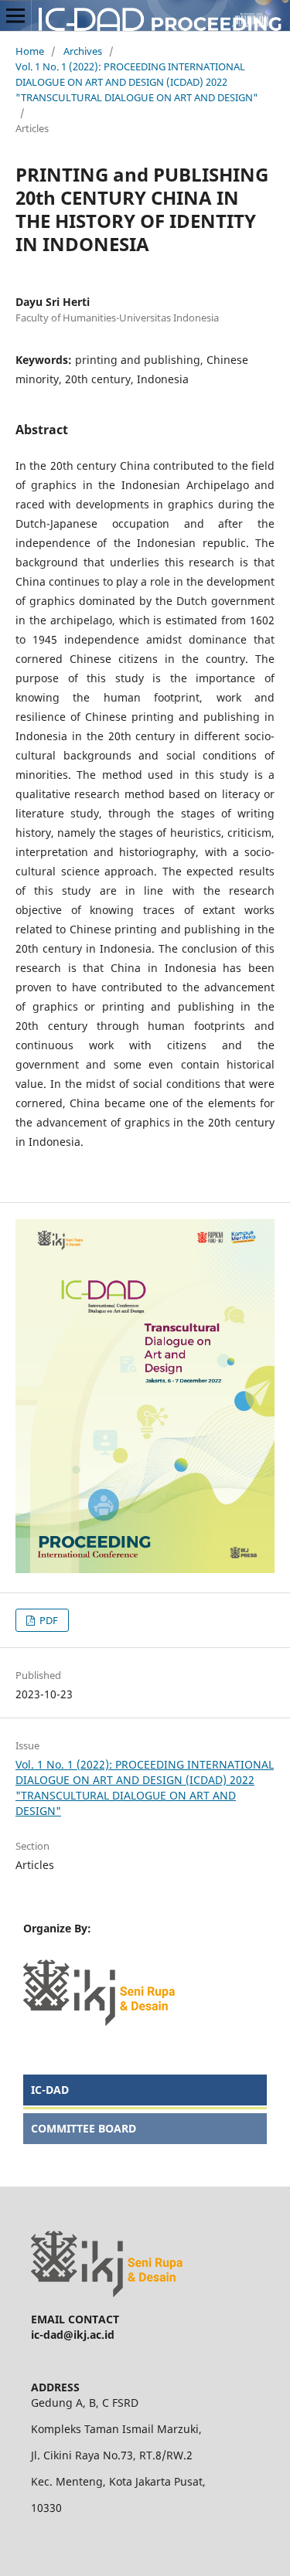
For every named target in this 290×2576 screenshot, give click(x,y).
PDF (48, 1620)
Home (30, 51)
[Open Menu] (15, 15)
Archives (83, 51)
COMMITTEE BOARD (84, 2128)
